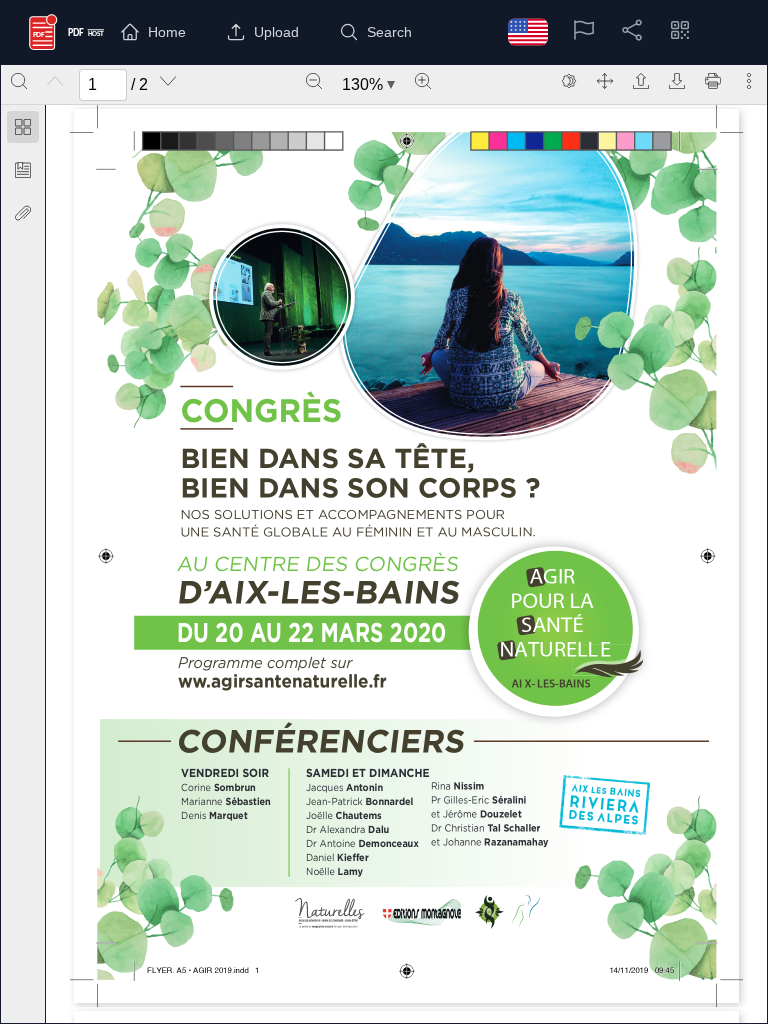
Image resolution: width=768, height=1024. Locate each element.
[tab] (23, 130)
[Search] (19, 81)
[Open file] (641, 81)
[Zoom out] (314, 81)
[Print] (713, 81)
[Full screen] (605, 81)
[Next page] (168, 81)
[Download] (677, 81)
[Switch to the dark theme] (569, 81)
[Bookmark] (23, 170)
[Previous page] (55, 81)
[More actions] (749, 81)
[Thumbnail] (23, 127)
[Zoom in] (423, 81)
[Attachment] (23, 213)
